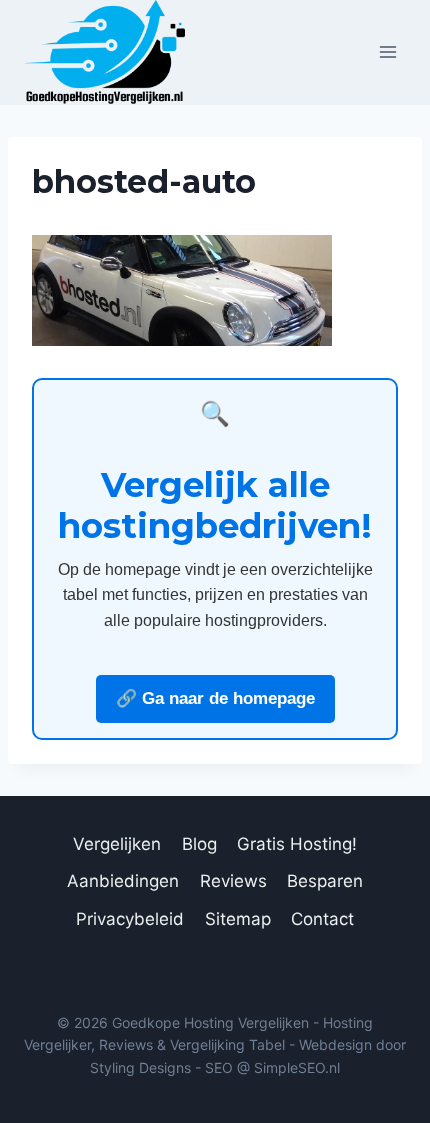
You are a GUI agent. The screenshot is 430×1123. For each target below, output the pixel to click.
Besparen (325, 881)
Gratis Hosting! (297, 844)
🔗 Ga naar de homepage (215, 698)
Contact (322, 919)
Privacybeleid (130, 919)
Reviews (233, 881)
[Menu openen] (387, 52)
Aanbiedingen (123, 881)
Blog (199, 844)
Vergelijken (117, 844)
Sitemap (238, 919)
